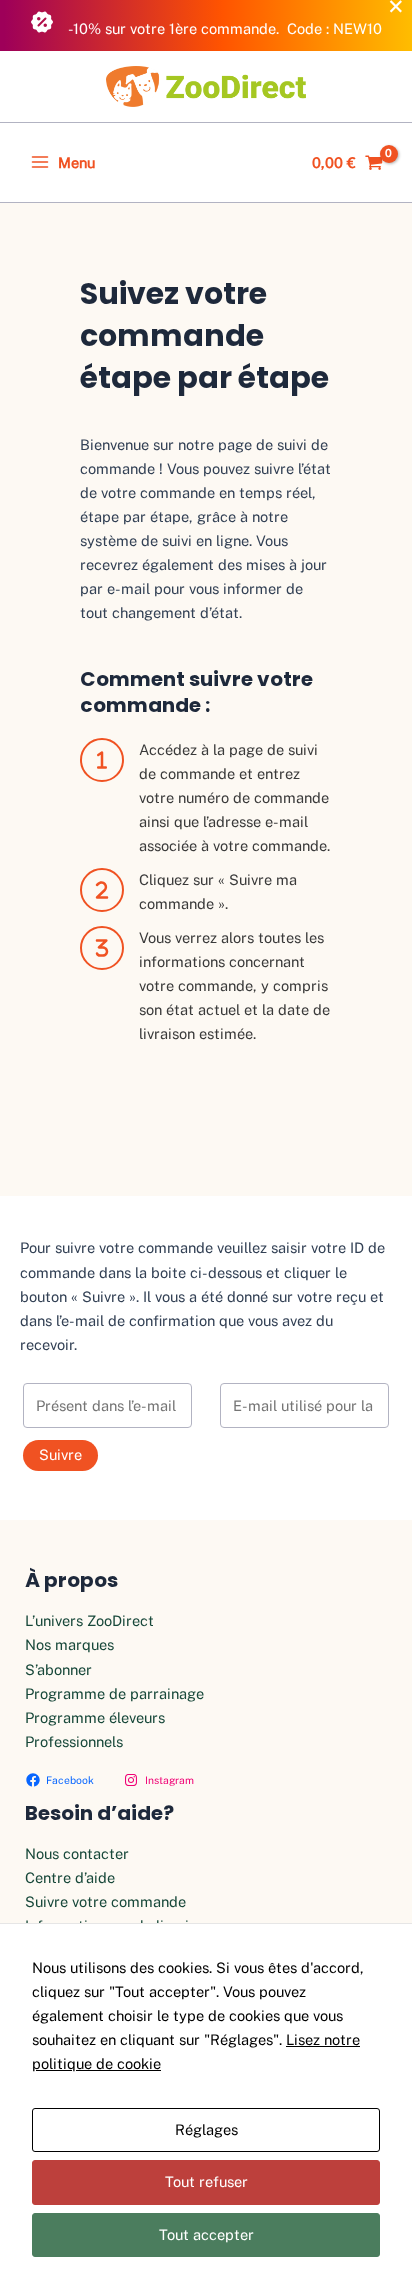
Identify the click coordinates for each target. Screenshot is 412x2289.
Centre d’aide (70, 1877)
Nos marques (69, 1644)
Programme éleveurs (95, 1717)
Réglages (206, 2129)
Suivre (60, 1454)
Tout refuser (206, 2181)
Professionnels (74, 1741)
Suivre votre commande (105, 1901)
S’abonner (58, 1669)
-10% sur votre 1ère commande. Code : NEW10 (224, 28)
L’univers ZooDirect (89, 1620)
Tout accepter (206, 2234)
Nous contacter (77, 1853)
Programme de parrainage (114, 1693)
